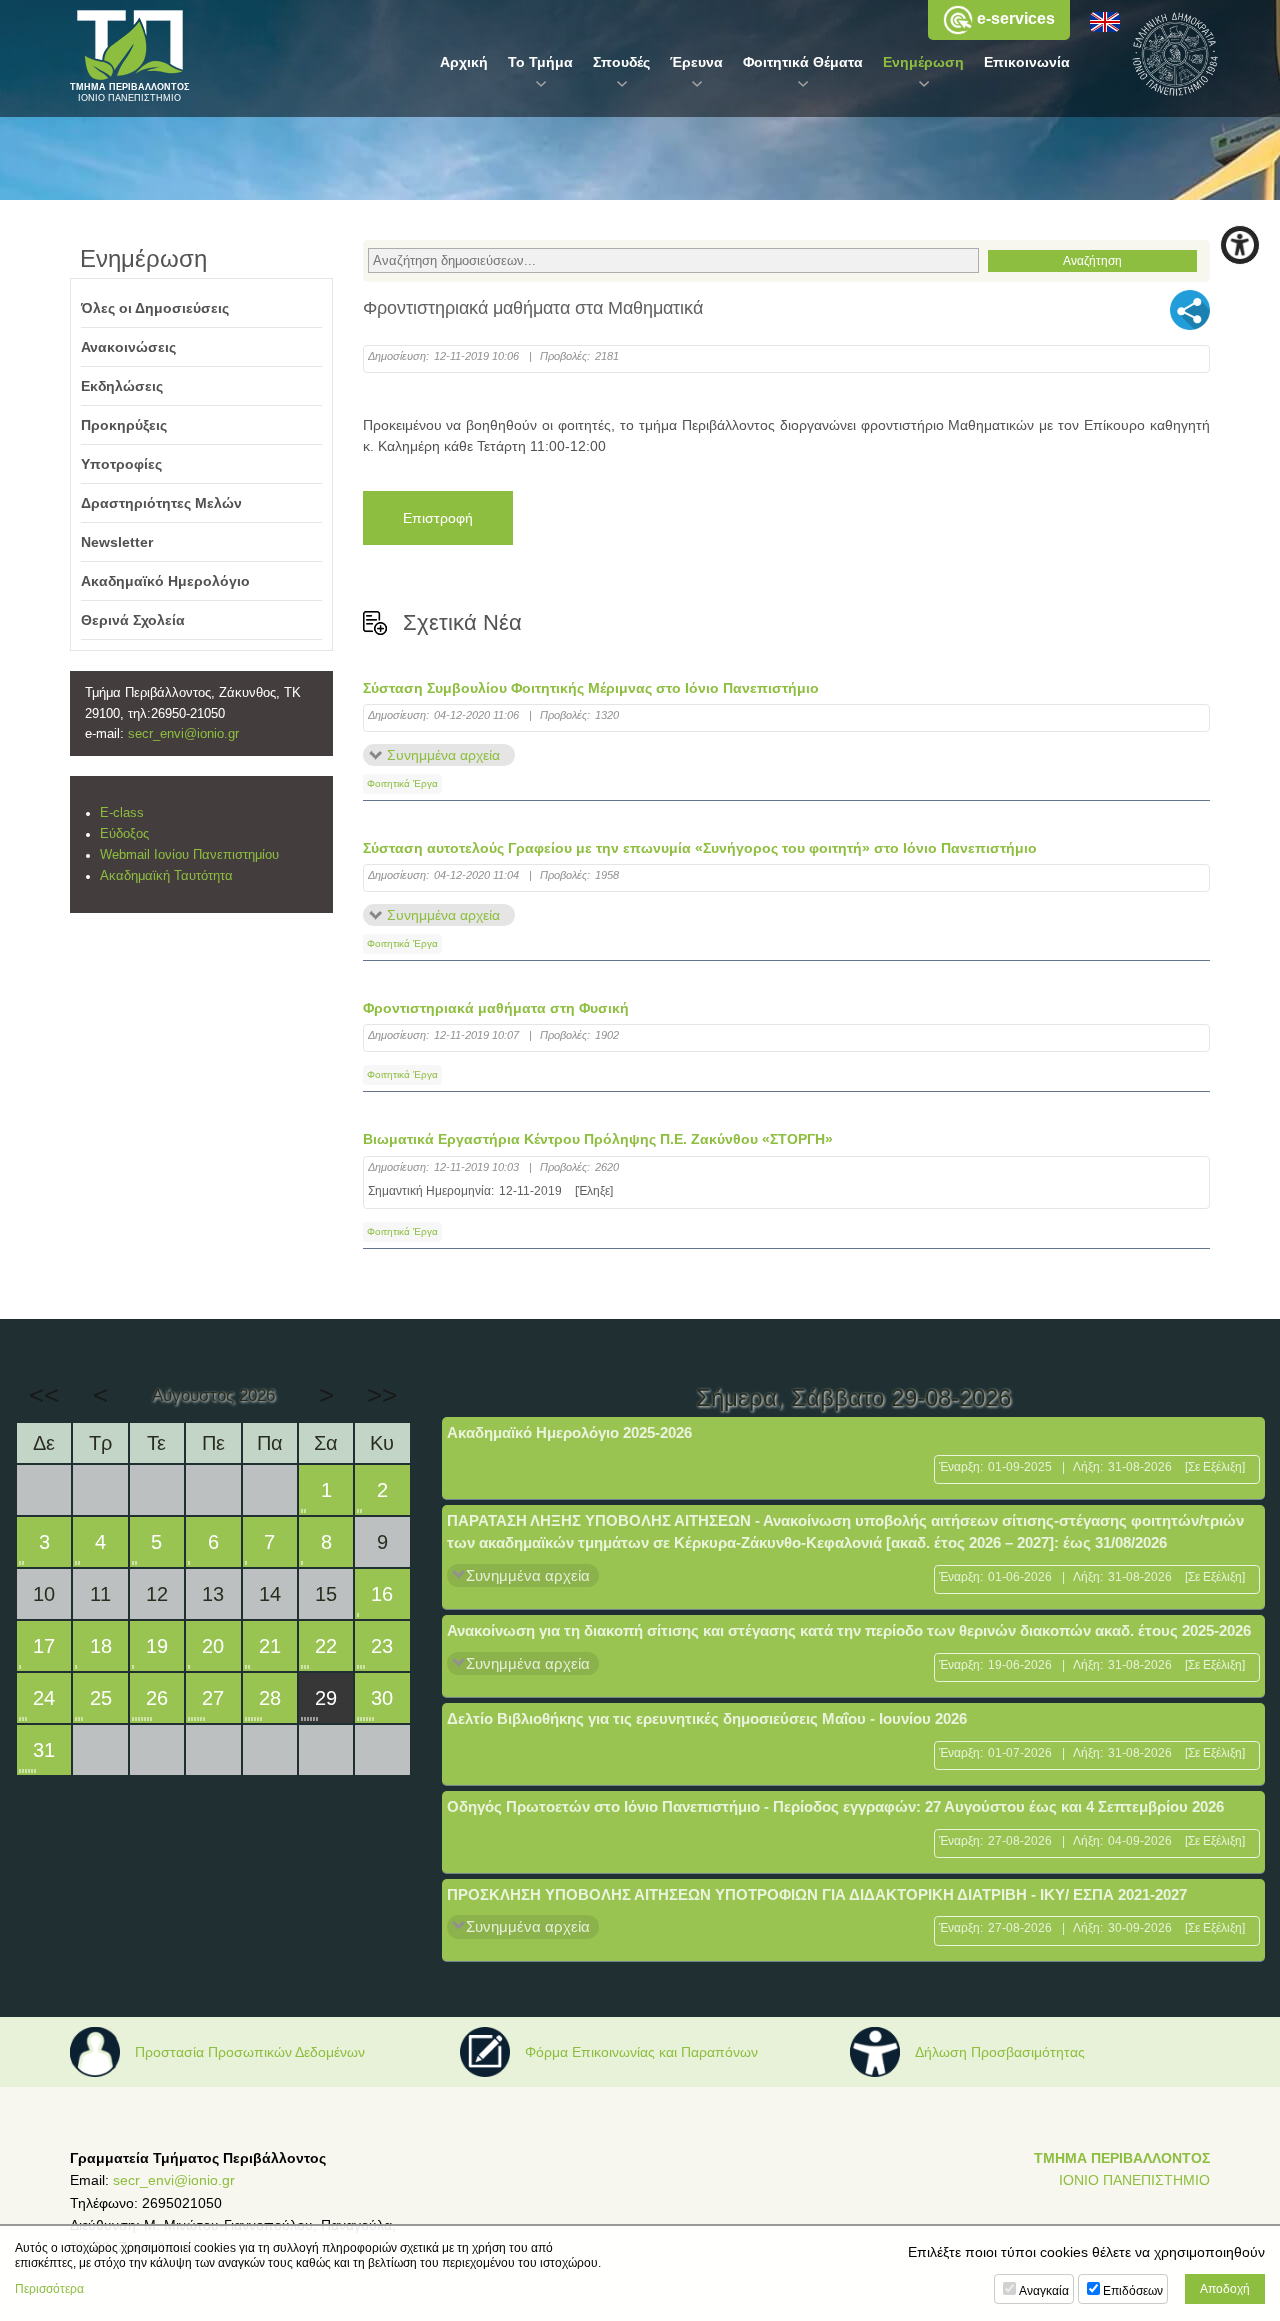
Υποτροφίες (121, 464)
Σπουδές (621, 62)
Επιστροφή (438, 518)
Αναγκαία (1044, 2291)
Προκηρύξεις (124, 425)
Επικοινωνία (1027, 62)
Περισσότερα (49, 2289)
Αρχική (464, 62)
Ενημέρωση (923, 62)
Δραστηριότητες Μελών (161, 503)
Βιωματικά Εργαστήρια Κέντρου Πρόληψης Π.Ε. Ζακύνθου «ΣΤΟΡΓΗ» (598, 1139)
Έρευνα (696, 62)
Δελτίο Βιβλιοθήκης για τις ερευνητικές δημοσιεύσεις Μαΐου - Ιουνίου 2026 (707, 1718)
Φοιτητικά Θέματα (803, 62)
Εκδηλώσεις (122, 386)
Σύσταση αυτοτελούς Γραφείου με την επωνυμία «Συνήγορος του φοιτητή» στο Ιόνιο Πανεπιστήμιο (700, 848)
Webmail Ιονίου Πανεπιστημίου (189, 855)
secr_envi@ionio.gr (183, 734)
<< (44, 1395)
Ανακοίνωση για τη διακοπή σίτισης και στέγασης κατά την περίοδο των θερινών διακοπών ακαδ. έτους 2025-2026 (849, 1630)
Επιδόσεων (1133, 2291)
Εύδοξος (124, 834)
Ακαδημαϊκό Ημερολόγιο (165, 581)
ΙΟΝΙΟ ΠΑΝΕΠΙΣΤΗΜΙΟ (1134, 2180)
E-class (122, 813)
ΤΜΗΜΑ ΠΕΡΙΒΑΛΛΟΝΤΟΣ (1122, 2158)
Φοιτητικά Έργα (402, 783)
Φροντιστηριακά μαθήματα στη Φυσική (496, 1008)
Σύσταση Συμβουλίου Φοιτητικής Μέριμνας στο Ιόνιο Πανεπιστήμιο (591, 688)
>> (382, 1395)
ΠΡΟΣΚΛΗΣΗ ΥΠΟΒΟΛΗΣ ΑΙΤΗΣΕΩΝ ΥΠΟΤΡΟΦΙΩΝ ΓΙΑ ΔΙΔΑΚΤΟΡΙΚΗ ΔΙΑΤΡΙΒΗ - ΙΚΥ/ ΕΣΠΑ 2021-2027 (817, 1894)
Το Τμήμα (540, 62)
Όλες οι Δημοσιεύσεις (155, 308)
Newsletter (117, 542)
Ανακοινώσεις (128, 347)
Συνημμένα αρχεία (443, 755)
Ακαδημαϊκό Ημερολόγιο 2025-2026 (569, 1432)
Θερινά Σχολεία (133, 620)
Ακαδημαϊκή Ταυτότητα (166, 876)
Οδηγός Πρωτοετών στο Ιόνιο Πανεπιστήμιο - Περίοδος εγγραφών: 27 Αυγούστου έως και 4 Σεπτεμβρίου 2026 (835, 1806)
